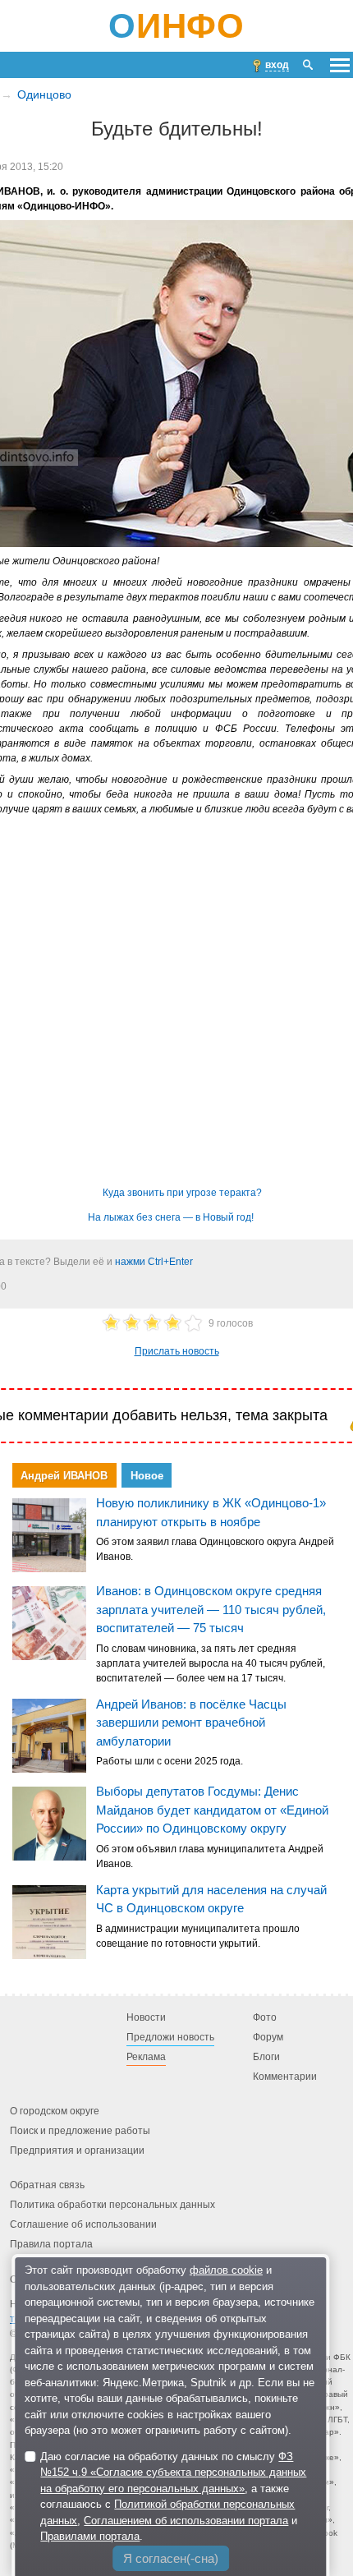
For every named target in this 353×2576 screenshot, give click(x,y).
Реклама (146, 2058)
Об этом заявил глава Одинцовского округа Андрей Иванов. (215, 1549)
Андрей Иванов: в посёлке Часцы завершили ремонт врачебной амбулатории (191, 1722)
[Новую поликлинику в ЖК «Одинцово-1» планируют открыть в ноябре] (49, 1535)
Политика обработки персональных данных (112, 2206)
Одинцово (44, 94)
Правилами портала (90, 2536)
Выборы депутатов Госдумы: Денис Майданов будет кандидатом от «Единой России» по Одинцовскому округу (212, 1810)
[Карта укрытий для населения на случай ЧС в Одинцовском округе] (49, 1922)
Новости (146, 2018)
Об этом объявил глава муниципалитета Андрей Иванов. (210, 1856)
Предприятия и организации (77, 2151)
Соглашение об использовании (83, 2225)
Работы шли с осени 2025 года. (170, 1761)
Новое (147, 1475)
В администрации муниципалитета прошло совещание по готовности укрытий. (198, 1936)
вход (277, 65)
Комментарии (285, 2077)
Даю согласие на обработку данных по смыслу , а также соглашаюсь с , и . (173, 2497)
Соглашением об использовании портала (186, 2521)
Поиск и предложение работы (80, 2132)
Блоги (266, 2058)
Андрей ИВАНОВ (64, 1475)
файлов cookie (226, 2270)
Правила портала (51, 2245)
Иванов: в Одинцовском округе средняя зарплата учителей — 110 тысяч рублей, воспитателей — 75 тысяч (211, 1609)
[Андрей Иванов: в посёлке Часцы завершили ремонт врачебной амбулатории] (49, 1736)
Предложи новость (170, 2038)
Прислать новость (177, 1351)
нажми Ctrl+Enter (154, 1262)
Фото (265, 2018)
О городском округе (55, 2112)
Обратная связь (47, 2186)
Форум (268, 2038)
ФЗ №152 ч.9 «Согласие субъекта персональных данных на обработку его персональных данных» (173, 2472)
